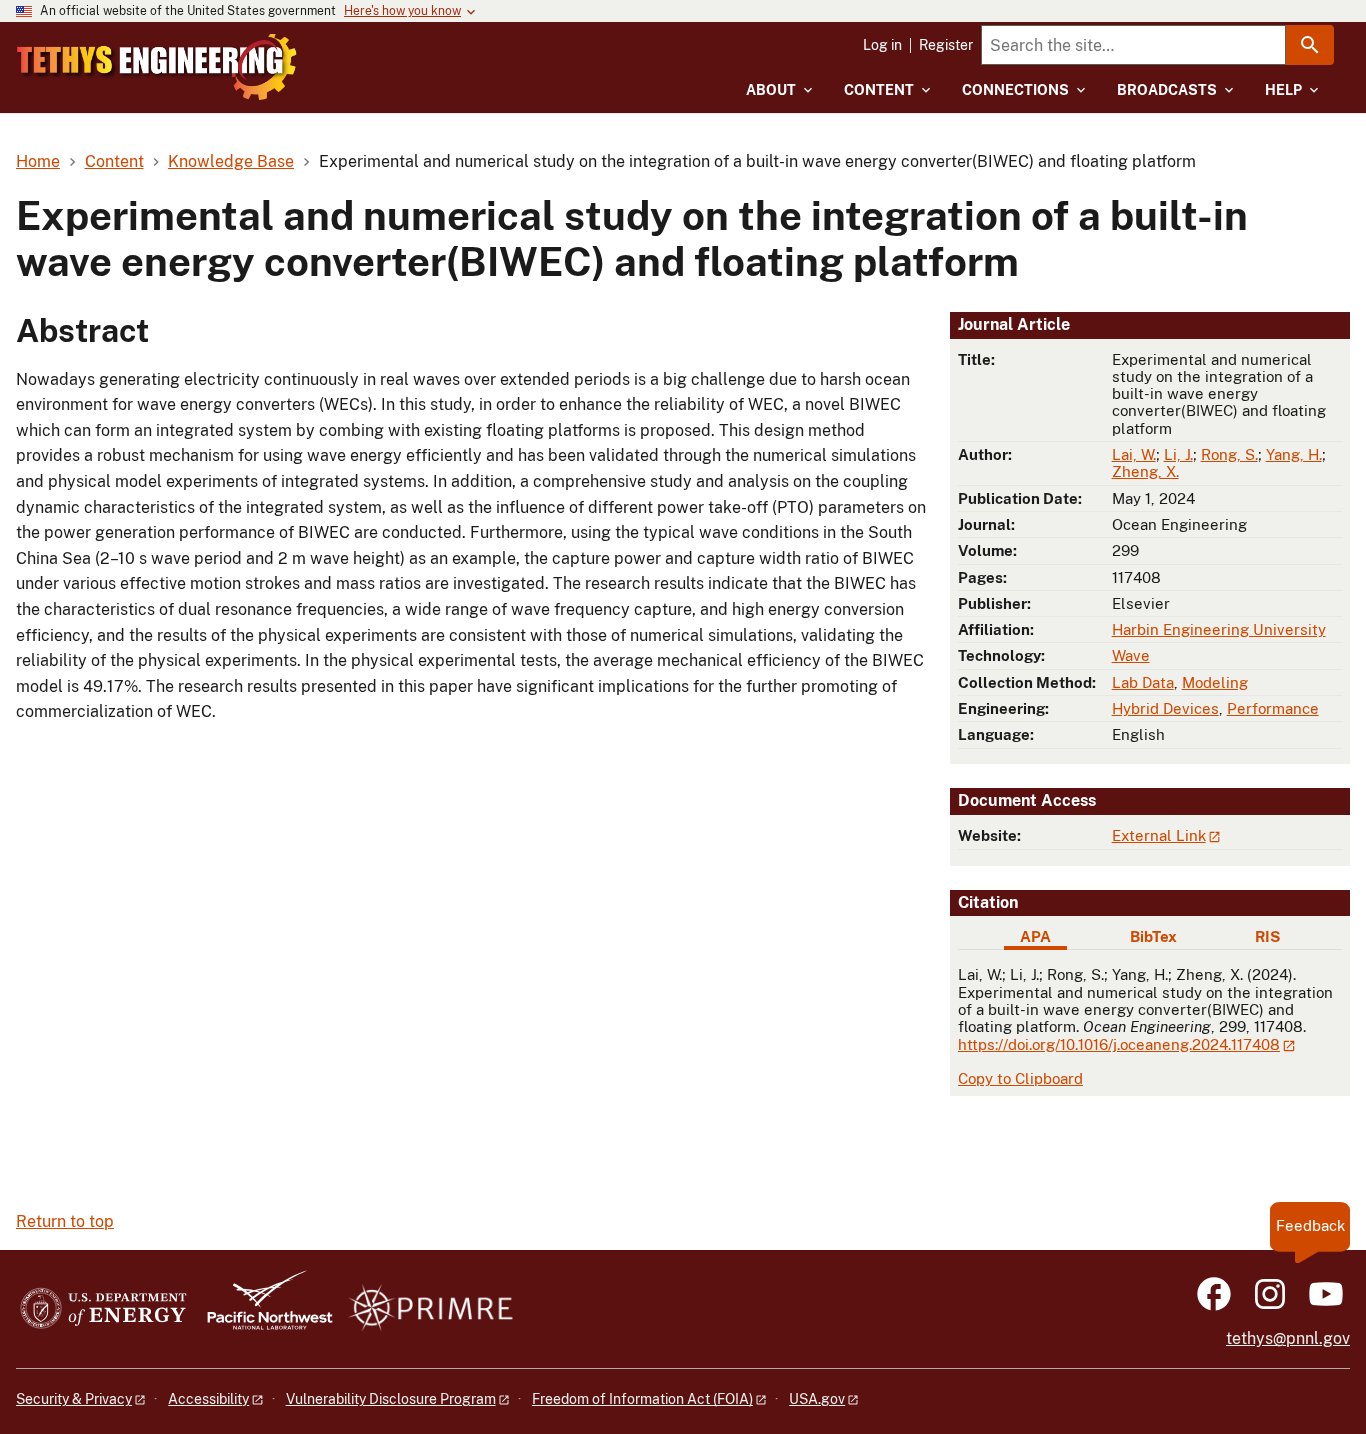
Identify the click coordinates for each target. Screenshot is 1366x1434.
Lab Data (1143, 682)
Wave (1131, 655)
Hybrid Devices (1165, 708)
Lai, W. (1134, 454)
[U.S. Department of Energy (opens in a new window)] (103, 1309)
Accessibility (208, 1399)
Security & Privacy (74, 1399)
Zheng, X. (1145, 471)
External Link (1159, 835)
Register (946, 45)
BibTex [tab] (1153, 936)
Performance (1273, 708)
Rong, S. (1229, 454)
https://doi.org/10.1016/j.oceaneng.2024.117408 (1119, 1044)
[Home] (157, 67)
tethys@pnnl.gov (1288, 1338)
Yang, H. (1294, 454)
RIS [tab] (1267, 936)
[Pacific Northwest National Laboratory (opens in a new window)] (262, 1309)
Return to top (65, 1221)
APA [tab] (1035, 936)
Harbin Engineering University (1219, 629)
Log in (882, 45)
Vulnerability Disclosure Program (391, 1399)
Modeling (1215, 682)
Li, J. (1178, 454)
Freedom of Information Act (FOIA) (642, 1399)
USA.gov (817, 1399)
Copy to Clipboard (1020, 1078)
